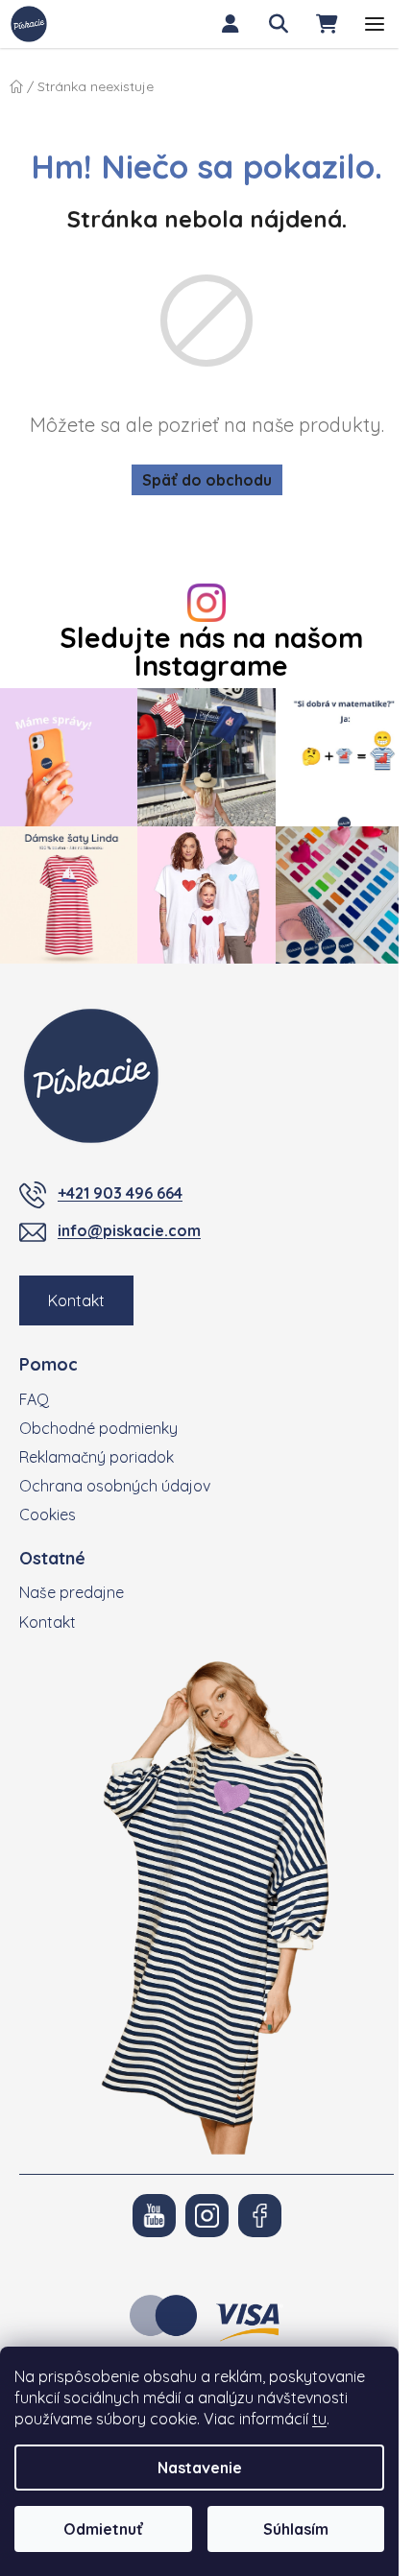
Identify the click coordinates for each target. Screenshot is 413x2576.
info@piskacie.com (129, 1230)
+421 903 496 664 (120, 1193)
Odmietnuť (103, 2529)
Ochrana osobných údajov (115, 1486)
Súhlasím (296, 2529)
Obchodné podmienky (98, 1428)
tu (319, 2419)
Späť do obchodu (207, 480)
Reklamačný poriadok (97, 1457)
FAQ (34, 1399)
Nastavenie (200, 2468)
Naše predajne (72, 1592)
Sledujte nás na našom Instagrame (211, 652)
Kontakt (76, 1300)
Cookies (48, 1515)
